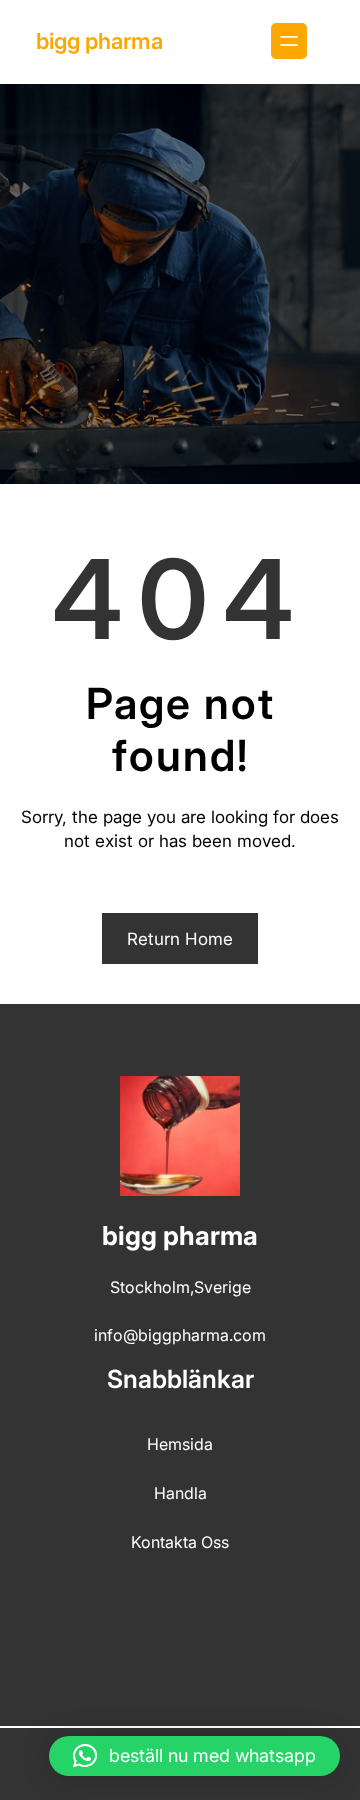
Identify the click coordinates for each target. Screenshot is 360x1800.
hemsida (180, 1444)
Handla (180, 1493)
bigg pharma (99, 41)
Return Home (180, 939)
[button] (194, 1756)
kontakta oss (180, 1542)
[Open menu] (289, 41)
